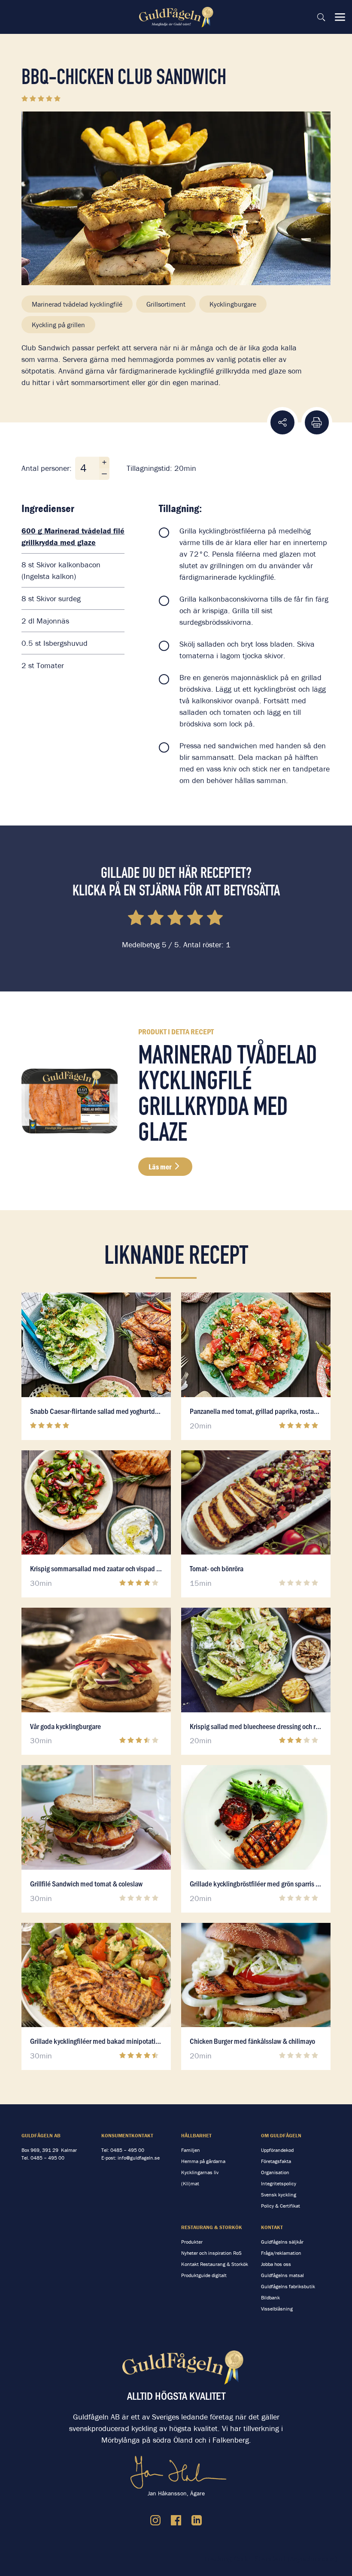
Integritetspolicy (279, 2183)
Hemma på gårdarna (203, 2161)
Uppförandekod (277, 2150)
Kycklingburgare (233, 304)
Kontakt (272, 2227)
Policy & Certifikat (281, 2206)
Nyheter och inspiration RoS (211, 2253)
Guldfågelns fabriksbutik (288, 2286)
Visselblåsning (277, 2309)
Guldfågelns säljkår (282, 2242)
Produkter (192, 2242)
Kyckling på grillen (58, 325)
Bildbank (270, 2297)
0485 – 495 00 (47, 2158)
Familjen (191, 2150)
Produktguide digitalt (204, 2275)
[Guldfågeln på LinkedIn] (197, 2520)
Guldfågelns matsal (282, 2275)
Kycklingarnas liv (200, 2172)
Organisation (275, 2172)
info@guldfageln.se (139, 2158)
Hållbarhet (196, 2135)
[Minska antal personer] (104, 474)
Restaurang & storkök (212, 2227)
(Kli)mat (190, 2183)
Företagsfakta (276, 2161)
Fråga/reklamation (281, 2253)
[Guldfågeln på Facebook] (176, 2520)
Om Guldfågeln (281, 2135)
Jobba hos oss (276, 2264)
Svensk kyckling (279, 2195)
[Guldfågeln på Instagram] (155, 2520)
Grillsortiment (166, 304)
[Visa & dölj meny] (340, 17)
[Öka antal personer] (104, 462)
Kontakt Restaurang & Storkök (215, 2264)
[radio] (137, 919)
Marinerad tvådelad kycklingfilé (77, 304)
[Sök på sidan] (321, 17)
